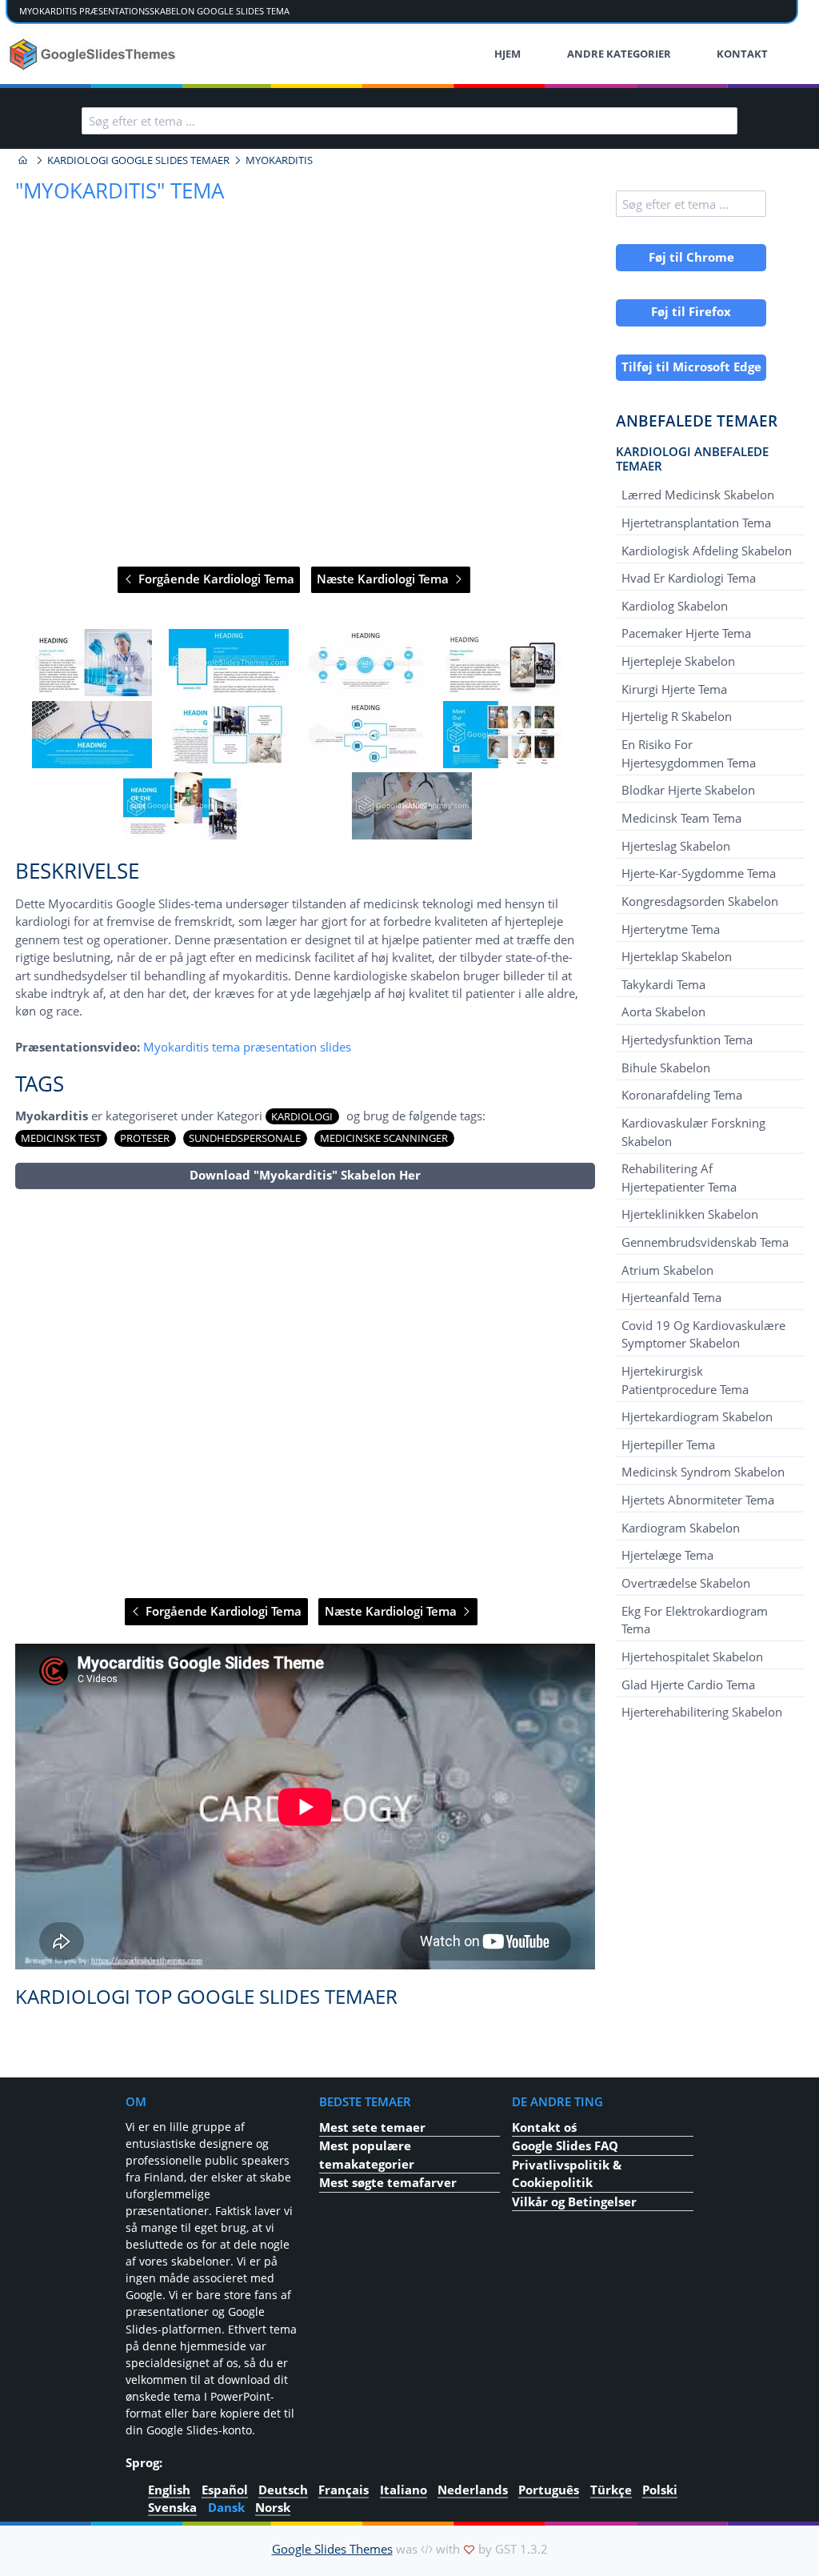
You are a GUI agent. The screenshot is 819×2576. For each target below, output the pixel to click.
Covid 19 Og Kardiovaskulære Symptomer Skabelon (703, 1334)
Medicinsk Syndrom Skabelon (703, 1472)
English (169, 2489)
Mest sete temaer (372, 2127)
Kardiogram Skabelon (681, 1528)
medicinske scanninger (384, 1138)
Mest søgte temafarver (388, 2182)
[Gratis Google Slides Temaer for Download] (94, 54)
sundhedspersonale (245, 1138)
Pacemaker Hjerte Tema (686, 633)
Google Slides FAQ (565, 2145)
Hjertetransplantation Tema (696, 523)
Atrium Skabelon (667, 1269)
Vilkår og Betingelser (574, 2201)
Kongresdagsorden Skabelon (700, 901)
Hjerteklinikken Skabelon (690, 1214)
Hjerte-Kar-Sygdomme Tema (699, 873)
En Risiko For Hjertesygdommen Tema (689, 753)
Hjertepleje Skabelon (678, 661)
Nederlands (473, 2489)
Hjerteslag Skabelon (676, 845)
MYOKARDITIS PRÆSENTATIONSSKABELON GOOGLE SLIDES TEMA (154, 11)
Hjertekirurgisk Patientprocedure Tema (685, 1380)
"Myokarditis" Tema (120, 190)
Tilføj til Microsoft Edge (691, 367)
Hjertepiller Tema (668, 1444)
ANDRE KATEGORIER (619, 54)
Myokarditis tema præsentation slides (247, 1047)
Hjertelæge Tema (667, 1555)
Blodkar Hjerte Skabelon (688, 790)
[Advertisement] (305, 1394)
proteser (145, 1138)
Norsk (273, 2507)
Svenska (172, 2507)
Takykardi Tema (663, 984)
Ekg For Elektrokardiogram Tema (695, 1619)
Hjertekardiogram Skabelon (697, 1416)
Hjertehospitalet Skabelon (692, 1657)
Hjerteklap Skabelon (677, 956)
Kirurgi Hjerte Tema (674, 689)
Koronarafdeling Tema (682, 1095)
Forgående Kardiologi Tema (215, 579)
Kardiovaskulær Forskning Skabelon (693, 1132)
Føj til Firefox (691, 311)
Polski (660, 2489)
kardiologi (302, 1116)
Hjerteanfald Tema (671, 1297)
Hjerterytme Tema (671, 928)
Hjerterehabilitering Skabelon (702, 1712)
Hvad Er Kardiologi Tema (689, 578)
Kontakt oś (544, 2127)
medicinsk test (61, 1138)
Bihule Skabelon (666, 1068)
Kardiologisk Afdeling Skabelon (707, 550)
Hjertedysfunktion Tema (687, 1040)
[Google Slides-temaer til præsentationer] (23, 160)
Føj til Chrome (691, 257)
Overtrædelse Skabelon (686, 1583)
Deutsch (283, 2489)
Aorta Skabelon (663, 1012)
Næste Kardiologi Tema (384, 579)
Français (344, 2489)
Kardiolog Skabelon (675, 606)
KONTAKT (742, 54)
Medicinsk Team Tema (681, 818)
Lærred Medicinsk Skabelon (698, 495)
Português (549, 2489)
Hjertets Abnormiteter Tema (698, 1500)
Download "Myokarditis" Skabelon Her (305, 1175)
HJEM (507, 54)
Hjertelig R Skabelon (677, 716)
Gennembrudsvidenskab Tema (705, 1242)
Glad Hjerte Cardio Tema (688, 1684)
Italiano (404, 2489)
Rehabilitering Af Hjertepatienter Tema (679, 1177)
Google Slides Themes (332, 2549)
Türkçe (611, 2489)
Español (225, 2489)
